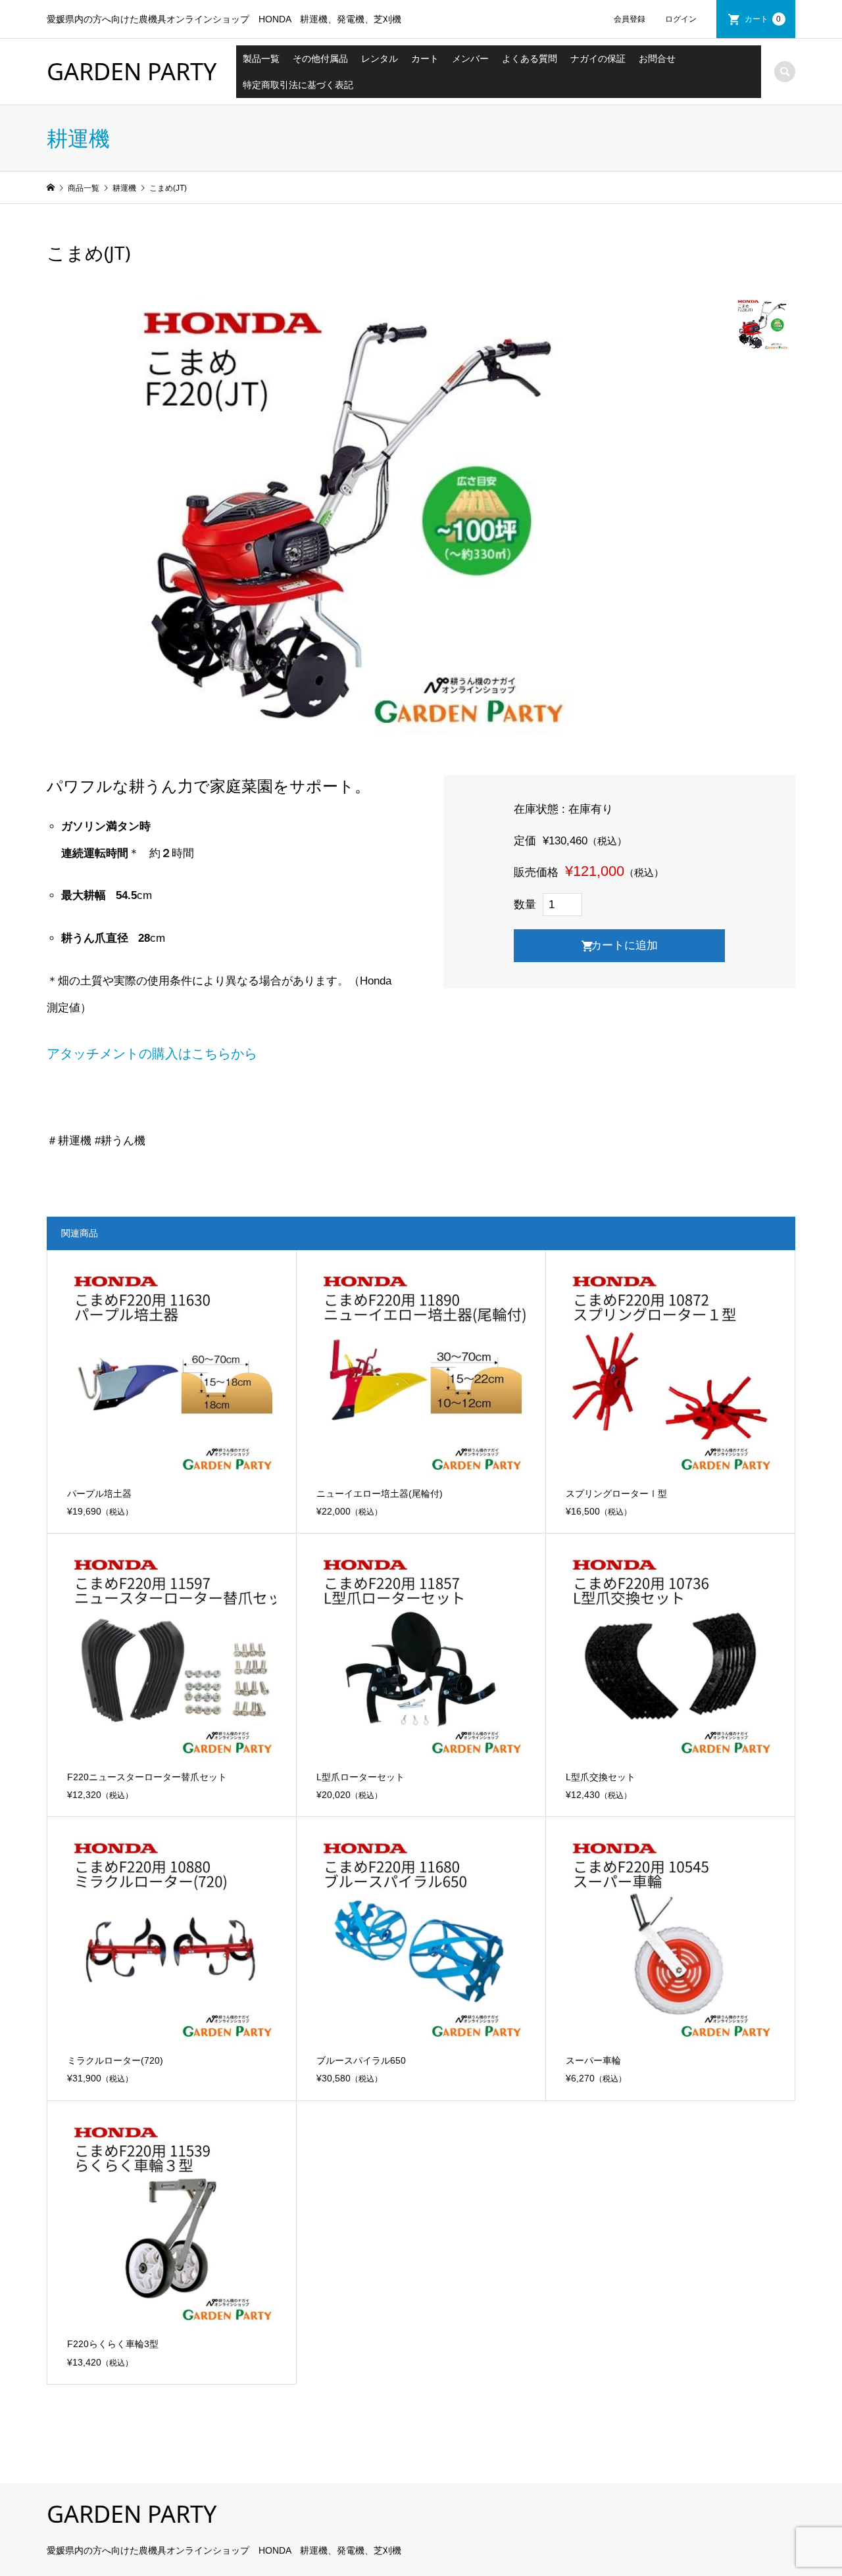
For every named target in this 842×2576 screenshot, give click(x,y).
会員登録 (630, 19)
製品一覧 (261, 59)
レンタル (380, 59)
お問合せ (657, 59)
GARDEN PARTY (132, 71)
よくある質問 (530, 59)
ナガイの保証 (598, 59)
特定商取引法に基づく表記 (298, 85)
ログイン (681, 19)
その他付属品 (320, 59)
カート (763, 19)
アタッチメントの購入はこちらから (152, 1054)
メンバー (470, 59)
